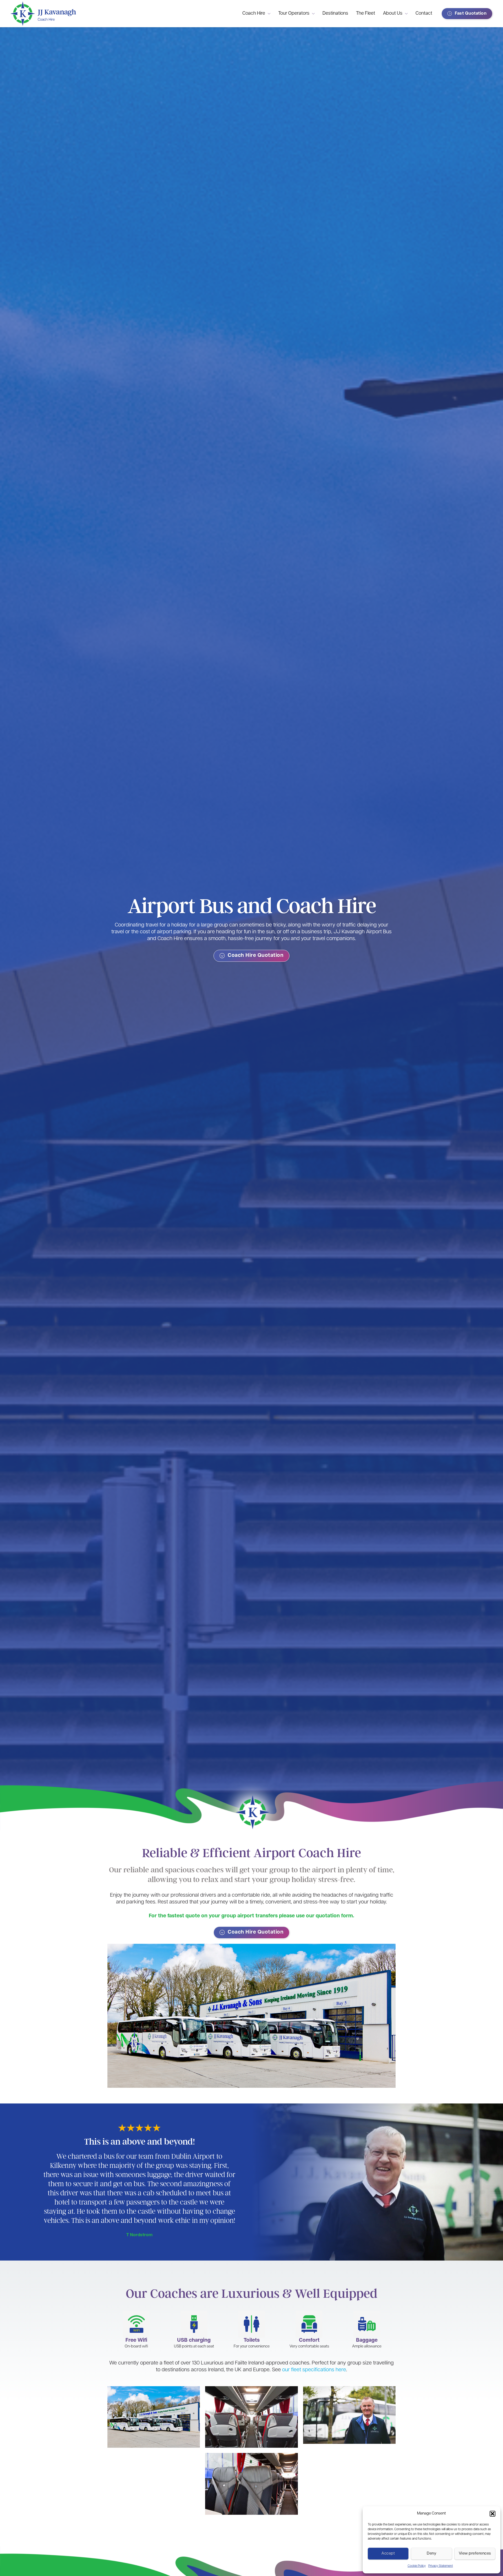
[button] (493, 2514)
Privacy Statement (441, 2566)
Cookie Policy (417, 2566)
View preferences (475, 2554)
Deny (431, 2554)
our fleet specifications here (314, 2370)
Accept (388, 2554)
